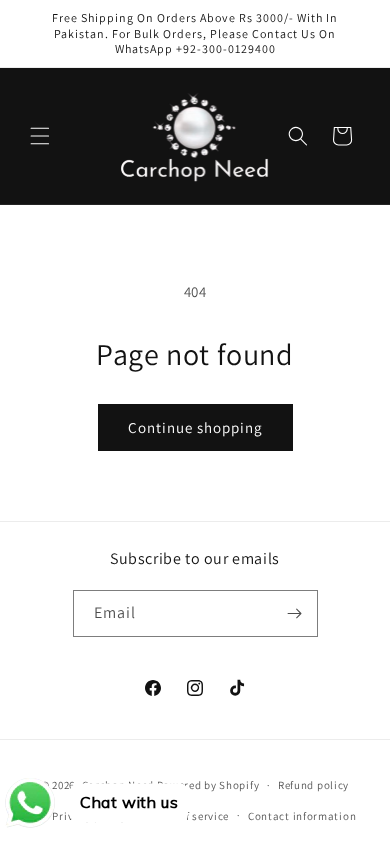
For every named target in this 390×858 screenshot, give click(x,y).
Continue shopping (195, 427)
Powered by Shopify (208, 785)
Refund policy (313, 785)
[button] (40, 136)
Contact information (302, 816)
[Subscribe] (295, 613)
